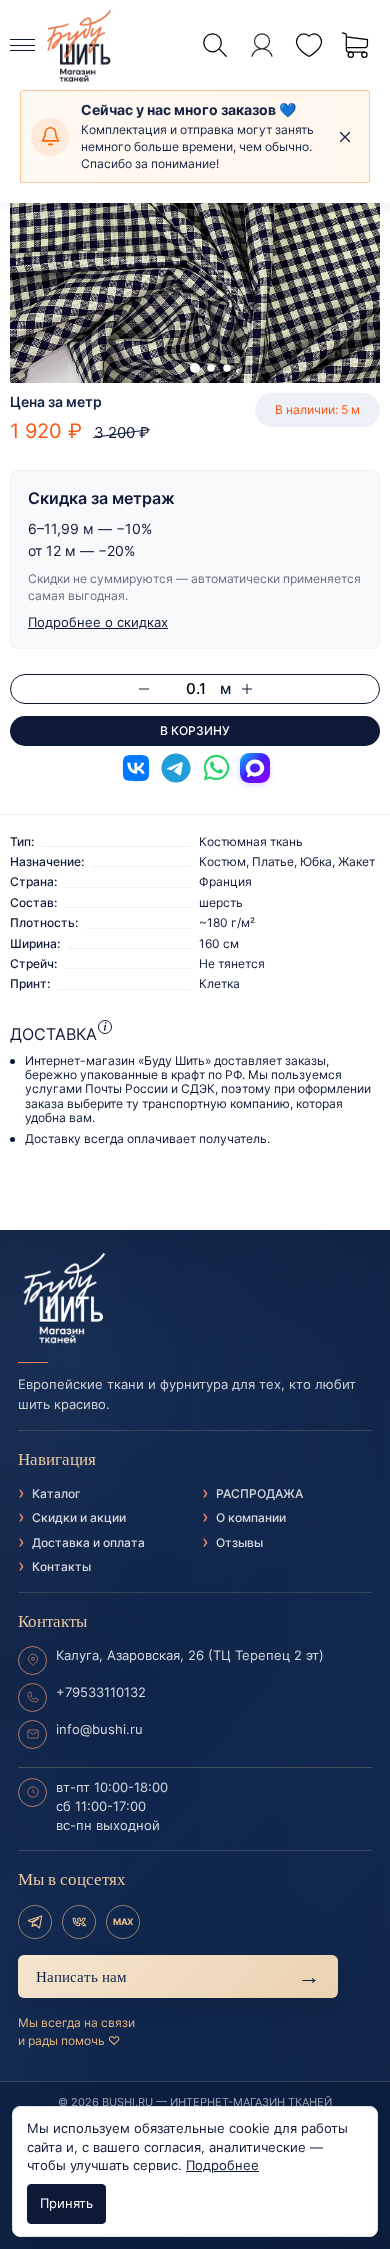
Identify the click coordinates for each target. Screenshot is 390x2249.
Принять (66, 2203)
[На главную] (195, 1299)
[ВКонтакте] (79, 1922)
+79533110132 (101, 1692)
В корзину (195, 730)
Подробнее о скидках (98, 622)
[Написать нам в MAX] (255, 768)
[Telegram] (35, 1922)
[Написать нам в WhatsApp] (216, 768)
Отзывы (239, 1542)
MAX (123, 1921)
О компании (251, 1517)
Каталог (56, 1493)
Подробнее (222, 2165)
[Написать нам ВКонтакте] (136, 768)
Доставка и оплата (88, 1542)
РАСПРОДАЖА (259, 1493)
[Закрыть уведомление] (345, 137)
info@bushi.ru (99, 1729)
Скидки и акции (79, 1517)
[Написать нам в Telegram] (176, 768)
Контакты (61, 1566)
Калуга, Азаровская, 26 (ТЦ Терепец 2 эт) (190, 1655)
